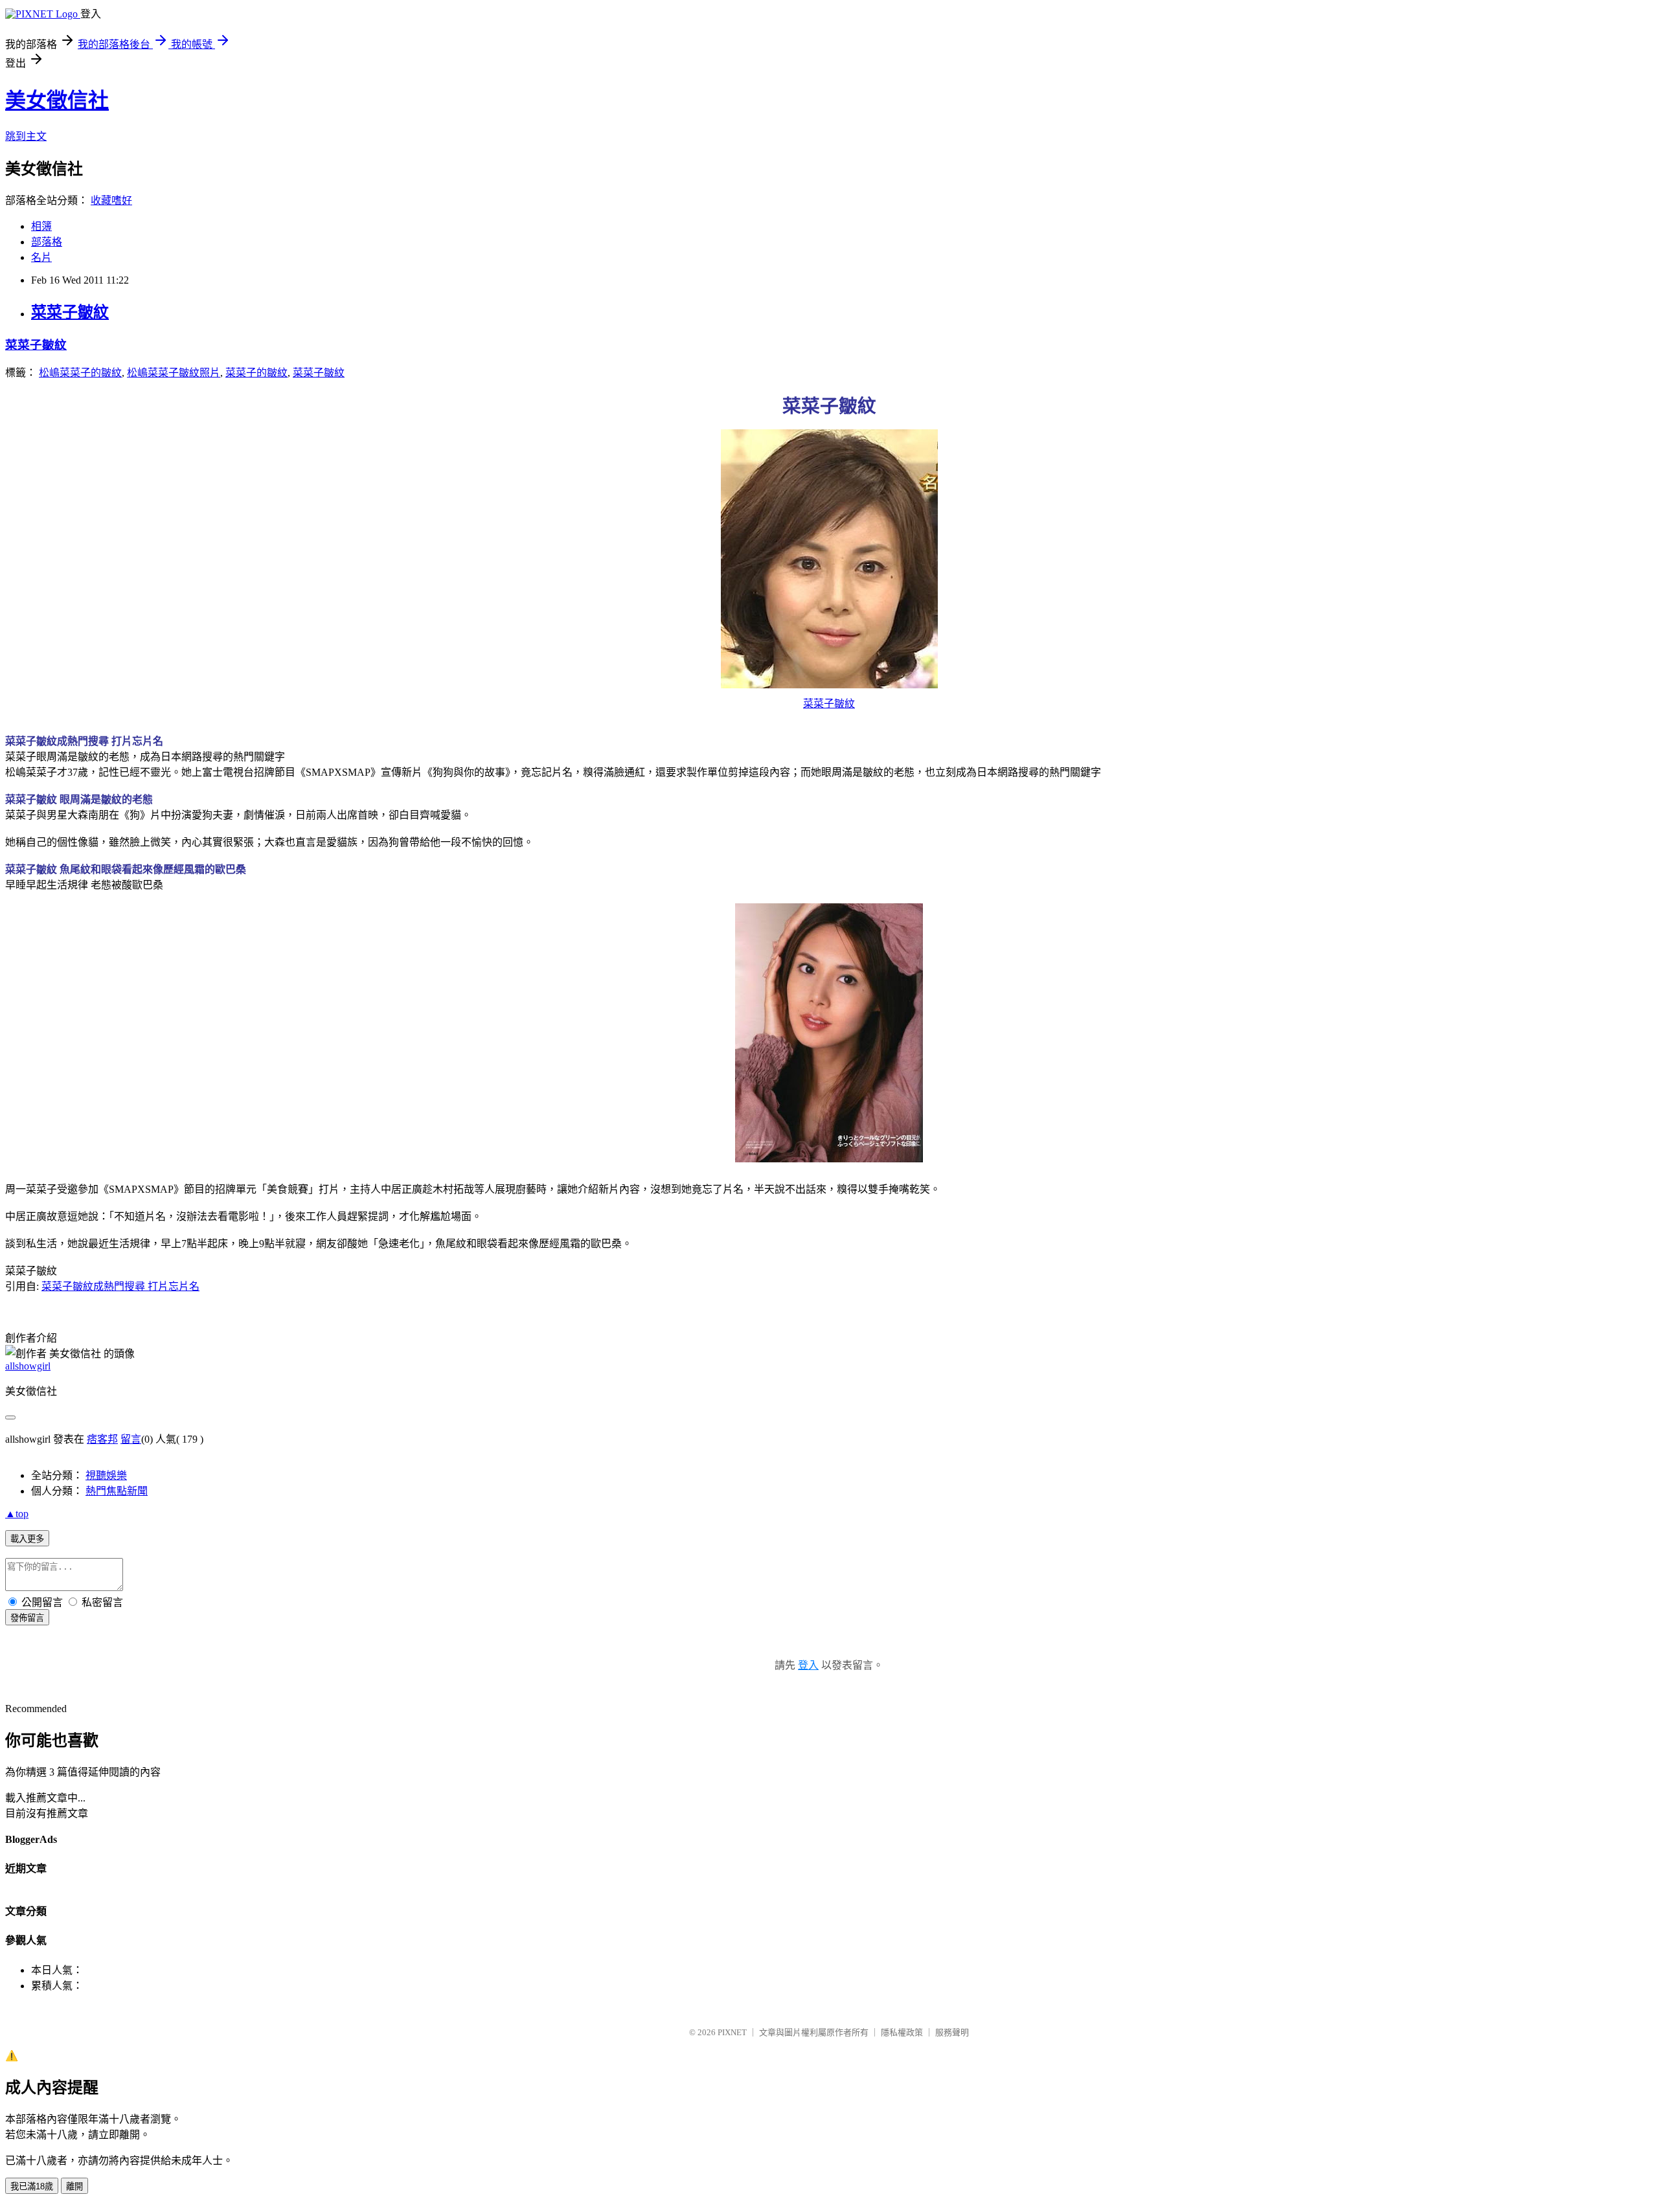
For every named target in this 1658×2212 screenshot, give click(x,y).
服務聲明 (952, 2032)
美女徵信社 (57, 100)
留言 (131, 1439)
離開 (74, 2186)
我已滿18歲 (32, 2186)
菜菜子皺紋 (70, 312)
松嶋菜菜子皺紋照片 (174, 373)
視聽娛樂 (106, 1475)
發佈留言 (27, 1618)
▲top (17, 1514)
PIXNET (732, 2032)
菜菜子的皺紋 (256, 373)
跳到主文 (26, 136)
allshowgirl (28, 1366)
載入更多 (27, 1539)
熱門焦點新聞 (117, 1491)
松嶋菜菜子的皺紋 (80, 373)
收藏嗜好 (111, 200)
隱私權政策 (902, 2032)
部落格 (47, 242)
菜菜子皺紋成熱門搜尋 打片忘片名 (120, 1286)
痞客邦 (102, 1439)
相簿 (41, 226)
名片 (41, 257)
